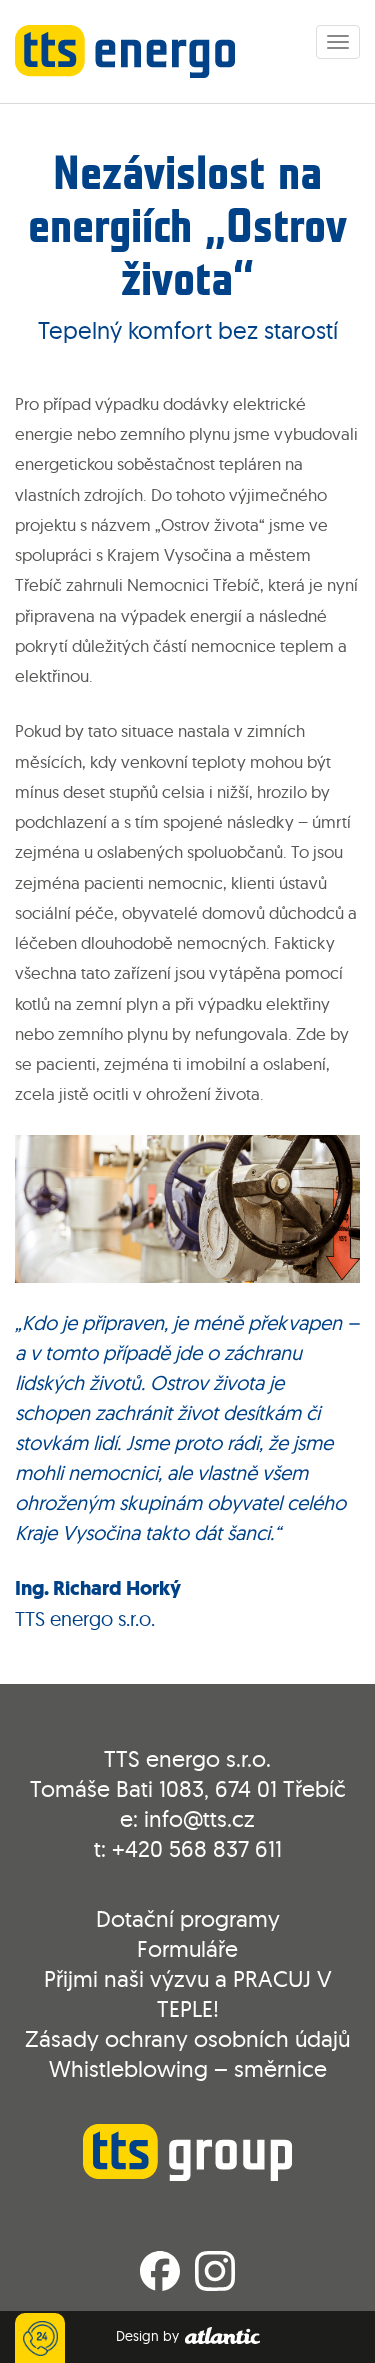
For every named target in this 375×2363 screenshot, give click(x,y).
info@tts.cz (199, 1818)
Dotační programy (188, 1918)
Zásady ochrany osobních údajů (187, 2038)
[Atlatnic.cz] (221, 2336)
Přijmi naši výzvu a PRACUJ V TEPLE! (188, 1993)
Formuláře (187, 1948)
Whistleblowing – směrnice (188, 2068)
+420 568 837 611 (197, 1848)
